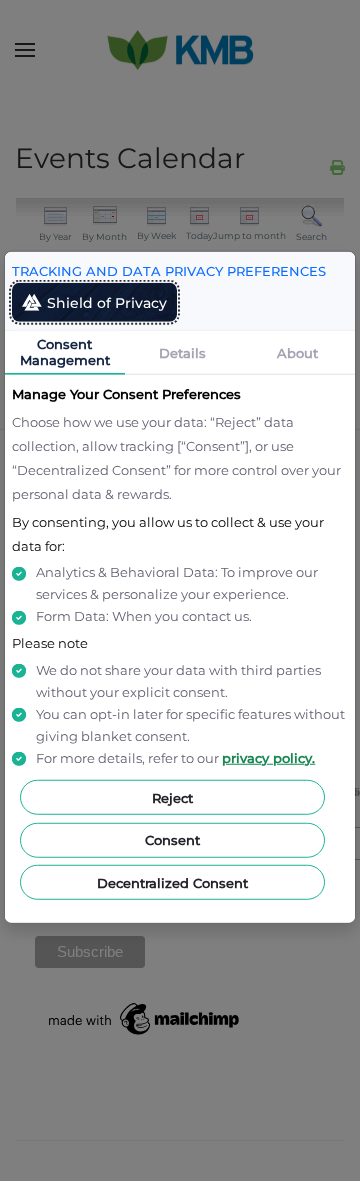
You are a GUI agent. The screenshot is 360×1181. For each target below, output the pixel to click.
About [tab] (297, 352)
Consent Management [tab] (65, 351)
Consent (172, 840)
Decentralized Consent (172, 882)
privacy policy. (268, 758)
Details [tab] (182, 352)
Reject (172, 797)
